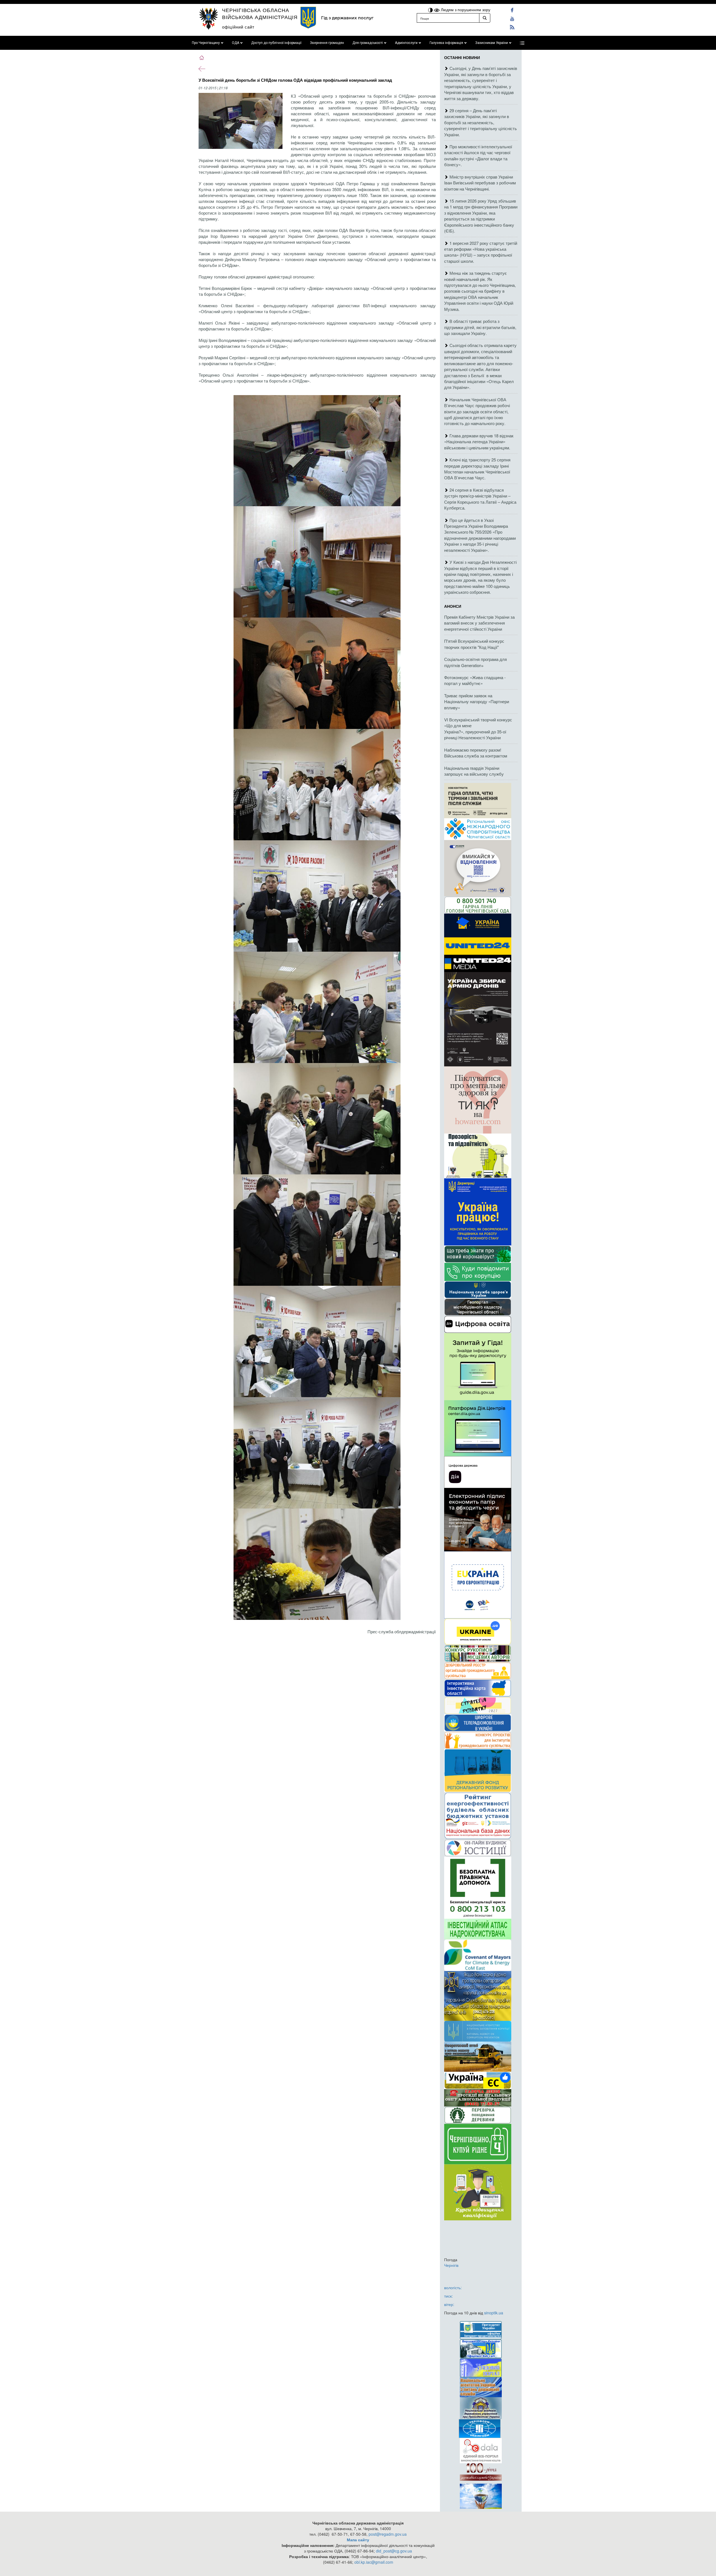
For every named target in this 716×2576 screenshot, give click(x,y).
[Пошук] (485, 18)
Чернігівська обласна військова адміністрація (260, 13)
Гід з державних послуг (347, 18)
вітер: (449, 2304)
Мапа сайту (358, 2540)
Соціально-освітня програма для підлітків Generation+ (475, 662)
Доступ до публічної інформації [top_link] (276, 43)
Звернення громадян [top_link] (327, 43)
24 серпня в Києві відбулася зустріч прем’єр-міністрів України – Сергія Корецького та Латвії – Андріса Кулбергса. (480, 499)
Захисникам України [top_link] (492, 43)
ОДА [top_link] (235, 43)
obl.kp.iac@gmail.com (374, 2562)
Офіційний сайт (238, 27)
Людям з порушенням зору (465, 10)
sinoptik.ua (494, 2313)
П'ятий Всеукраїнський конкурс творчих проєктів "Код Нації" (474, 644)
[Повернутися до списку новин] (202, 68)
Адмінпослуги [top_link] (406, 43)
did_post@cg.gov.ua (394, 2551)
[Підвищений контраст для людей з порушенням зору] (431, 10)
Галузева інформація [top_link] (446, 43)
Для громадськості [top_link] (368, 43)
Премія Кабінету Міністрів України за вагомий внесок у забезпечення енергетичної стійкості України (479, 623)
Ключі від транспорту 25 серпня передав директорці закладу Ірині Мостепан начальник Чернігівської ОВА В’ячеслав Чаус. (477, 469)
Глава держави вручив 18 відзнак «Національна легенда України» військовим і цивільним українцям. (479, 442)
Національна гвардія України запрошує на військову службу (474, 771)
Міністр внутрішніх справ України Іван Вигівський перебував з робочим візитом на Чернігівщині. (480, 183)
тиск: (448, 2296)
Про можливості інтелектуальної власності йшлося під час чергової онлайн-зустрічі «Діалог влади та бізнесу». (478, 155)
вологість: (453, 2288)
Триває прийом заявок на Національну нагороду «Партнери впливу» (477, 702)
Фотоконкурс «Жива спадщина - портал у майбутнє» (475, 680)
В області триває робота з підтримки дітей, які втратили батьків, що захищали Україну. (480, 327)
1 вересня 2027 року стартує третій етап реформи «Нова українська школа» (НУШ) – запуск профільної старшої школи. (481, 252)
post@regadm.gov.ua (388, 2534)
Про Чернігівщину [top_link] (206, 43)
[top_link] (522, 43)
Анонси (453, 606)
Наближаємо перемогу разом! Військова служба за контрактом (476, 753)
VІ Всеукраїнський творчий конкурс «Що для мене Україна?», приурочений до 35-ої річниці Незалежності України (478, 729)
